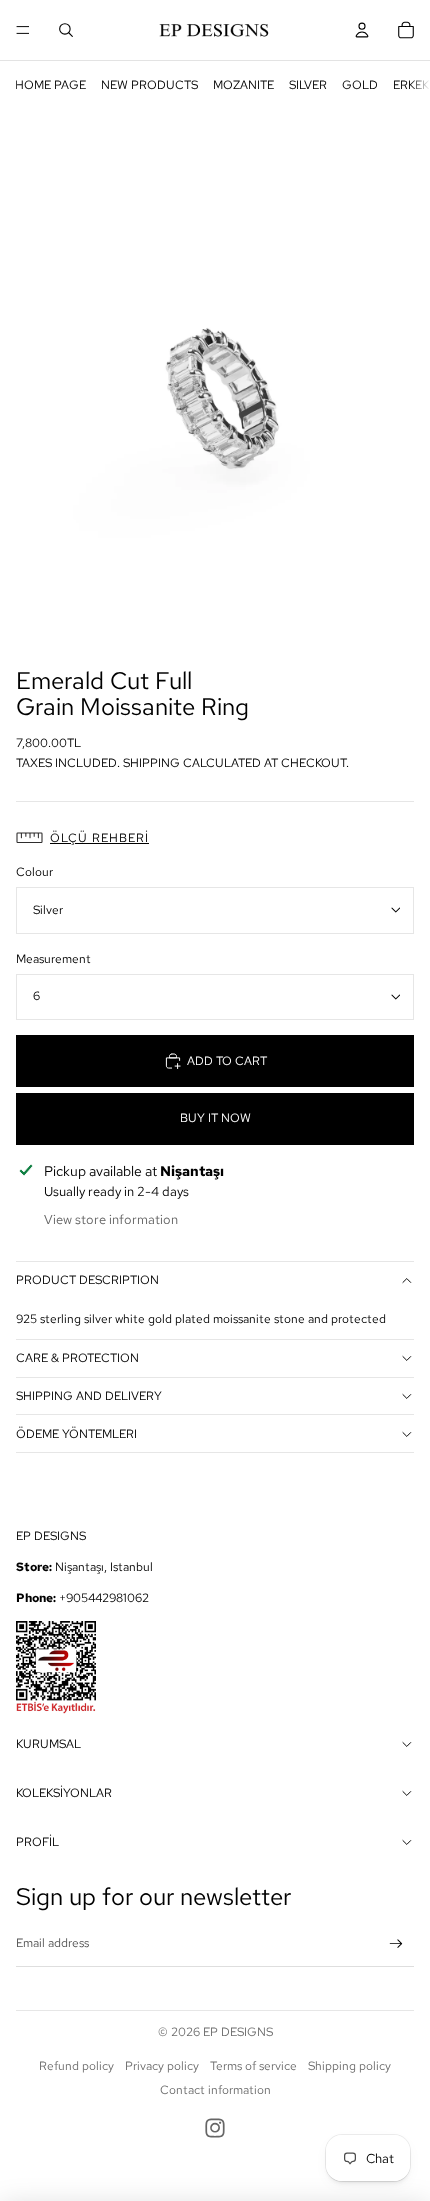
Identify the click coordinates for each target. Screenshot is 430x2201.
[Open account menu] (362, 30)
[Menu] (23, 30)
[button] (215, 838)
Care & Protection (77, 1358)
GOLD (360, 85)
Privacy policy (162, 2066)
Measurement (53, 959)
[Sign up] (396, 1944)
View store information (111, 1219)
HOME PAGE (50, 85)
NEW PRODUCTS (149, 85)
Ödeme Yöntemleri (76, 1434)
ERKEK (411, 85)
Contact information (215, 2090)
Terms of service (253, 2066)
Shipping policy (349, 2066)
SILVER (308, 85)
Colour (34, 872)
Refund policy (76, 2066)
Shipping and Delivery (89, 1396)
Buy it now (215, 1118)
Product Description (87, 1280)
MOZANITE (243, 85)
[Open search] (66, 30)
